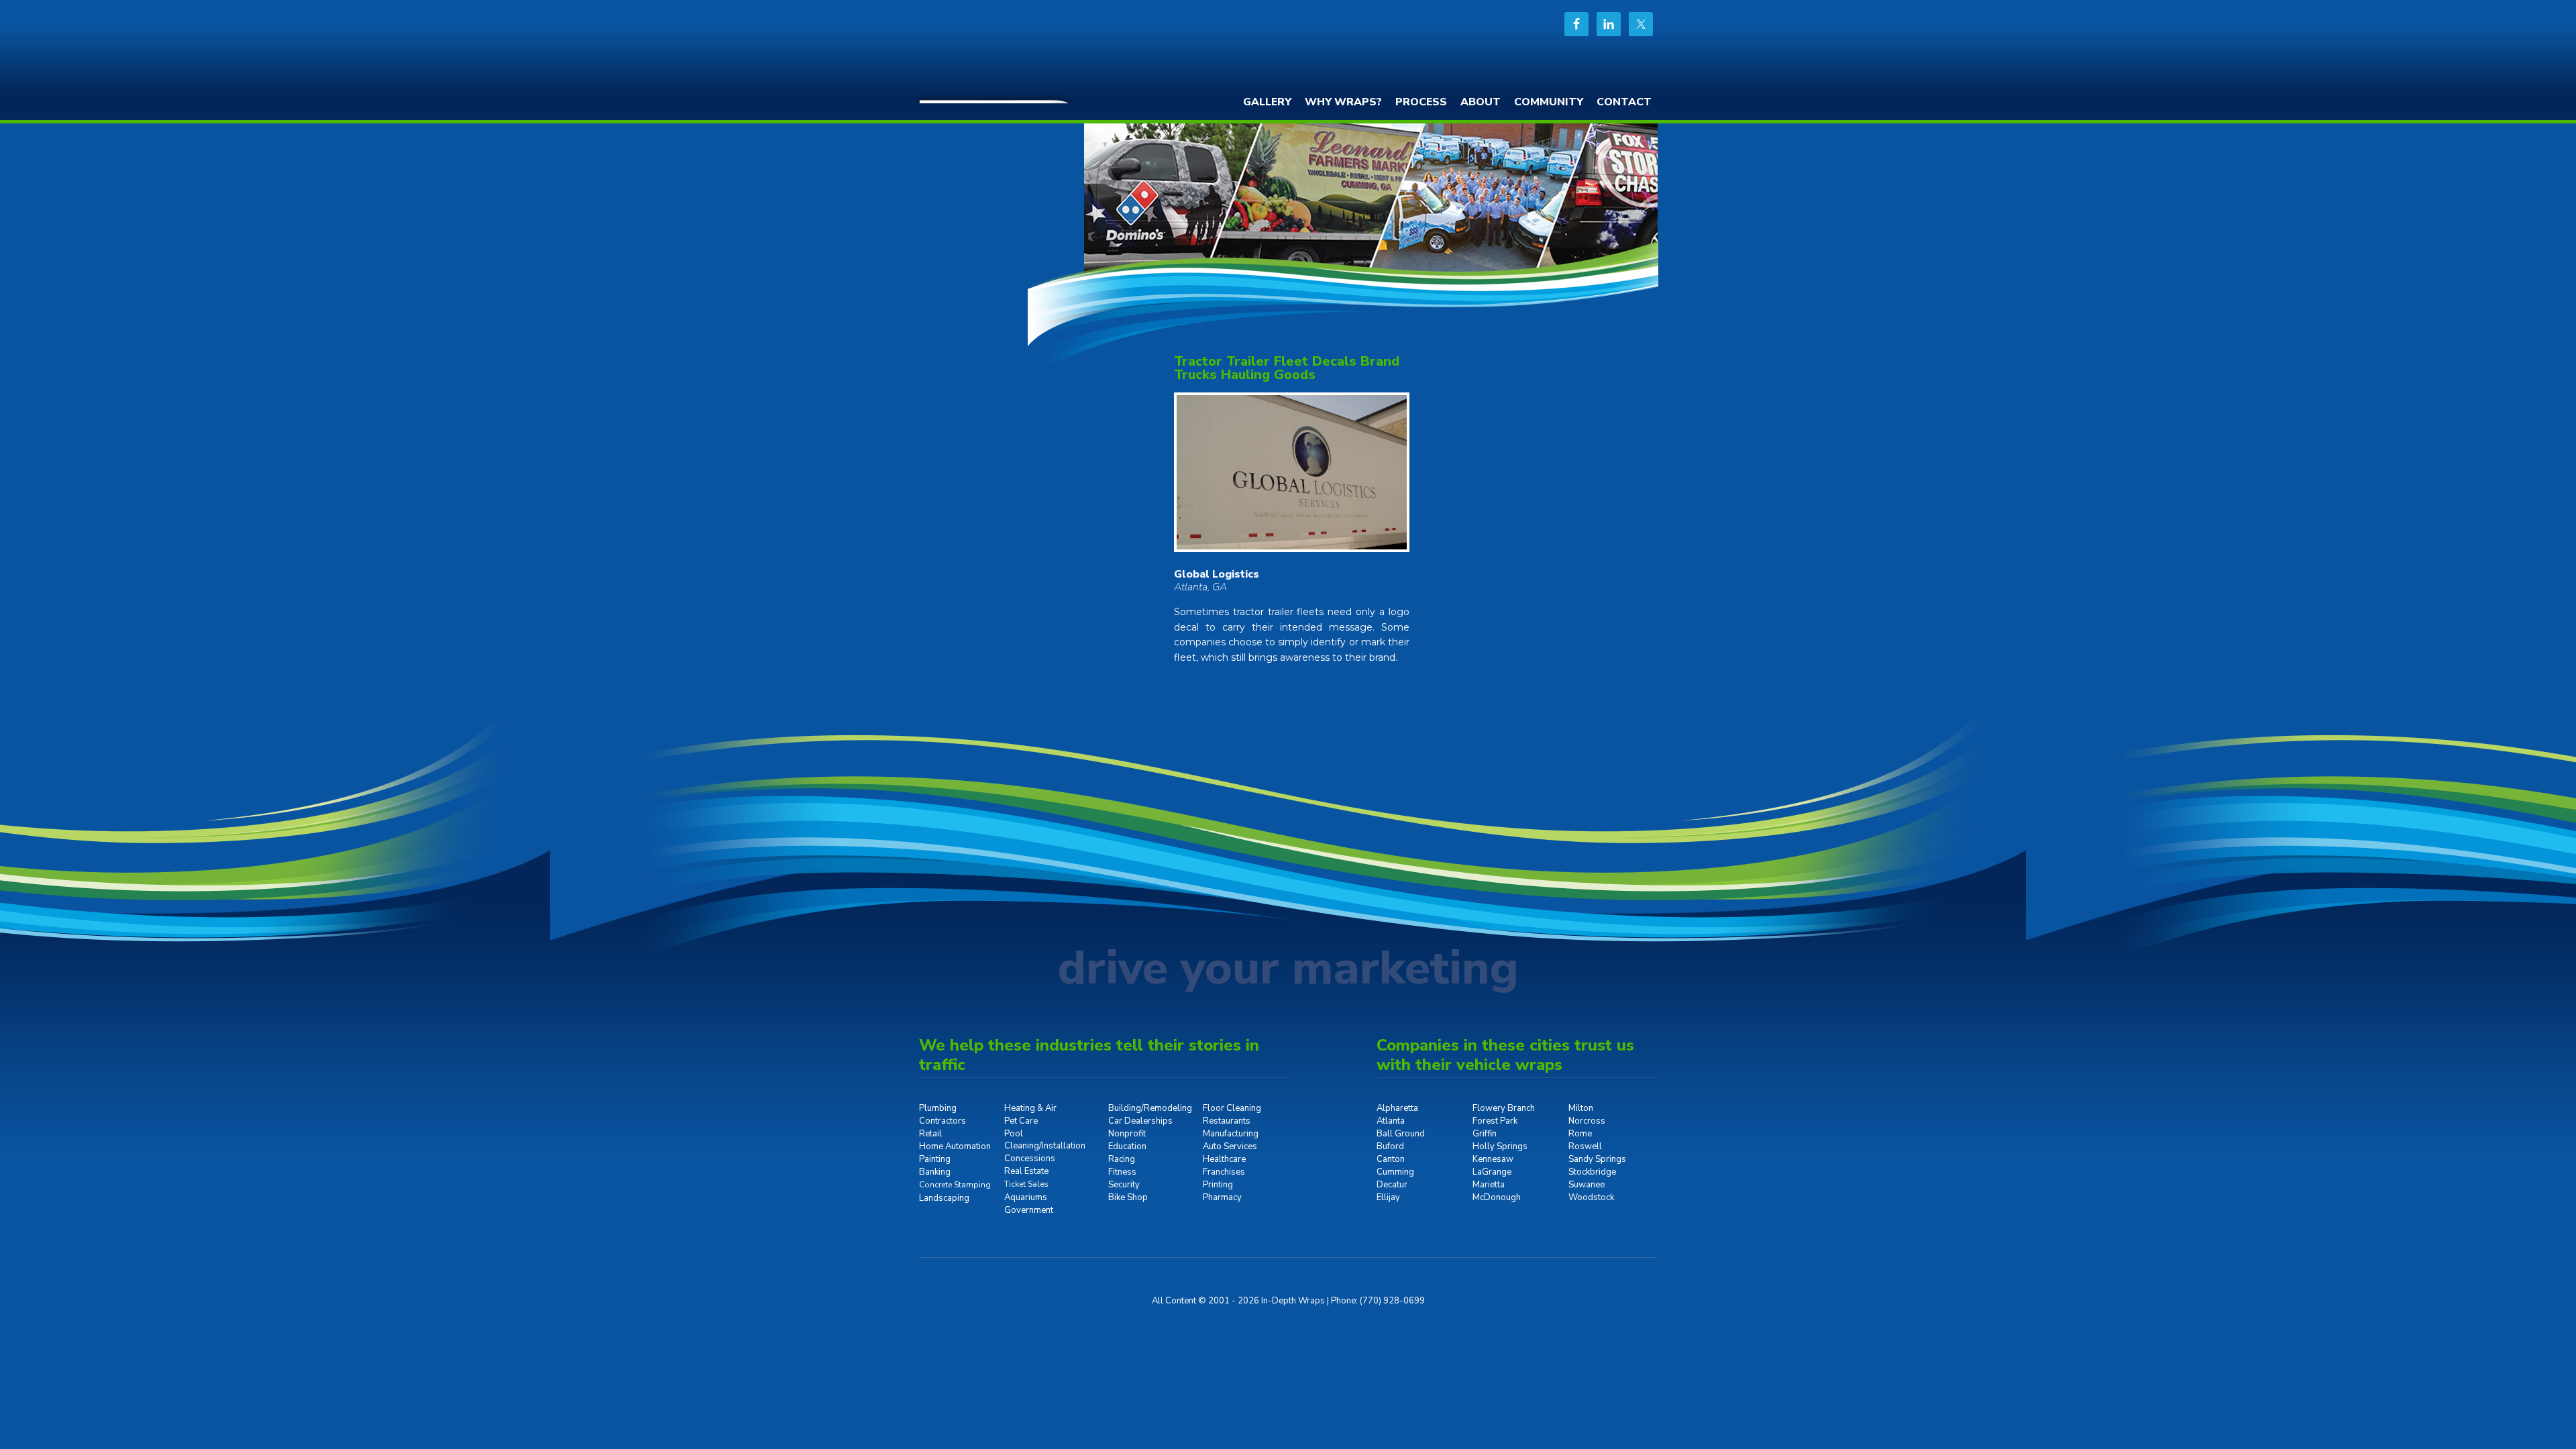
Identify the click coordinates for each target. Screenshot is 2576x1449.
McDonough (1497, 1197)
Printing (1218, 1185)
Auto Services (1230, 1146)
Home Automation (955, 1146)
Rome (1580, 1134)
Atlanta (1391, 1121)
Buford (1390, 1146)
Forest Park (1495, 1121)
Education (1127, 1146)
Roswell (1585, 1146)
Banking (935, 1172)
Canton (1391, 1159)
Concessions (1030, 1159)
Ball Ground (1401, 1134)
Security (1124, 1185)
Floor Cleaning (1232, 1108)
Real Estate (1026, 1171)
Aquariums (1026, 1197)
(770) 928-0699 (1392, 1301)
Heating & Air (1030, 1108)
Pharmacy (1222, 1197)
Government (1029, 1210)
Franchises (1224, 1172)
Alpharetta (1397, 1108)
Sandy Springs (1597, 1159)
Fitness (1122, 1172)
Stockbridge (1592, 1172)
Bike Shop (1128, 1197)
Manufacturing (1231, 1134)
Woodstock (1591, 1197)
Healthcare (1224, 1159)
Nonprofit (1127, 1134)
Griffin (1485, 1134)
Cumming (1395, 1172)
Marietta (1489, 1185)
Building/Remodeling (1150, 1108)
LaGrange (1492, 1172)
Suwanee (1587, 1185)
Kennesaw (1493, 1159)
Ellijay (1388, 1197)
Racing (1122, 1159)
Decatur (1392, 1185)
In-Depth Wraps (1020, 50)
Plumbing (938, 1108)
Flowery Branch (1504, 1108)
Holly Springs (1500, 1146)
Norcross (1587, 1121)
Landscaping (944, 1198)
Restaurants (1227, 1121)
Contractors (943, 1121)
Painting (935, 1159)
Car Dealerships (1140, 1121)
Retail (930, 1134)
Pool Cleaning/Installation (1045, 1140)
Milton (1581, 1108)
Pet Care (1021, 1121)
